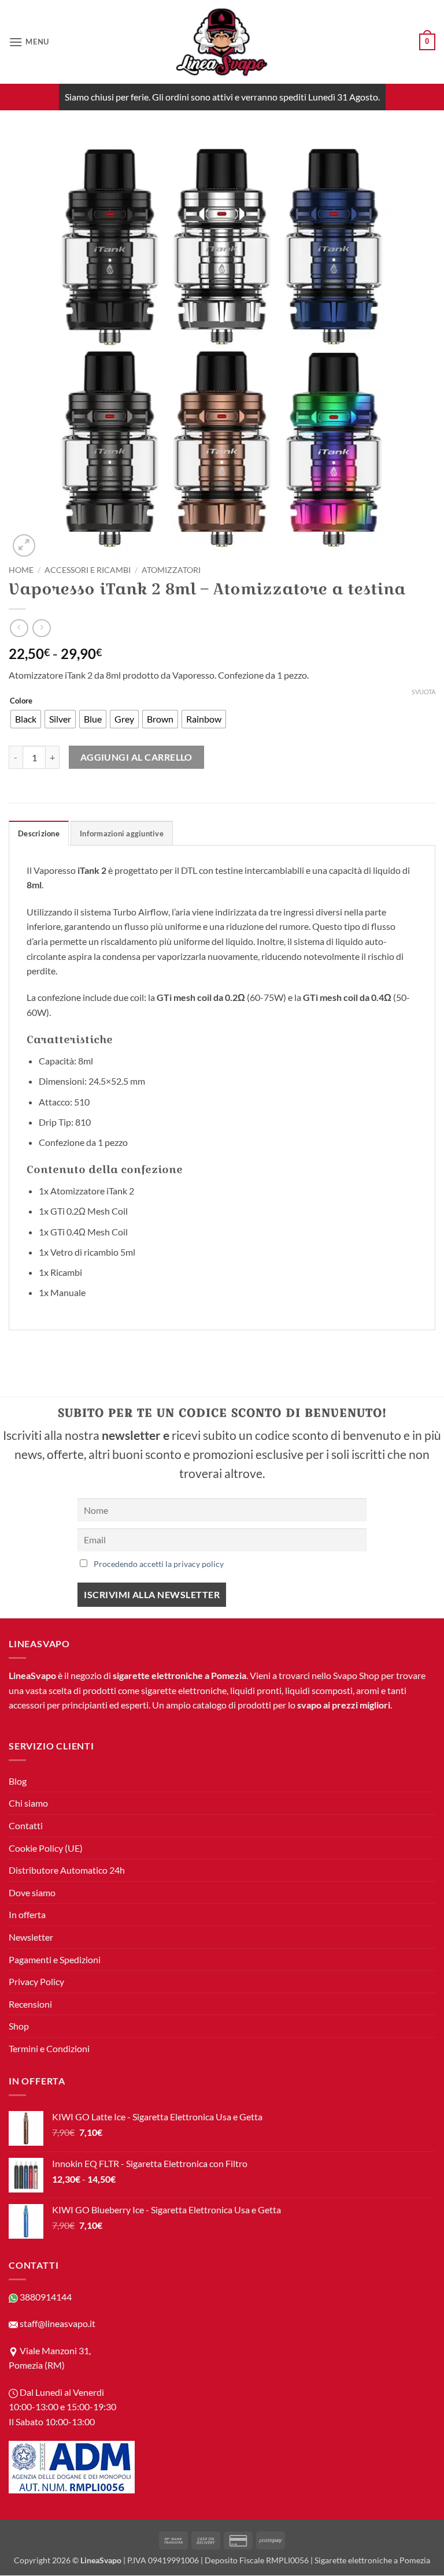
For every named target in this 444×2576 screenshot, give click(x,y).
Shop (19, 2026)
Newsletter (31, 1937)
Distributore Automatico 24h (67, 1870)
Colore (21, 701)
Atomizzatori (171, 570)
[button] (29, 42)
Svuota (423, 692)
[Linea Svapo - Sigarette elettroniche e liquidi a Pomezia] (222, 42)
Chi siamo (28, 1803)
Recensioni (30, 2004)
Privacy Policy (36, 1982)
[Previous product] (41, 628)
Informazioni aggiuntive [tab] (122, 833)
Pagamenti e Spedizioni (55, 1959)
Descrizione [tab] (39, 833)
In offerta (27, 1915)
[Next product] (19, 628)
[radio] (26, 719)
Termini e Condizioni (49, 2048)
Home (21, 570)
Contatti (26, 1825)
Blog (18, 1781)
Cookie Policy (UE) (46, 1848)
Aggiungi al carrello (136, 757)
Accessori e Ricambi (88, 570)
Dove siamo (32, 1892)
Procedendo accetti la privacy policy (159, 1564)
